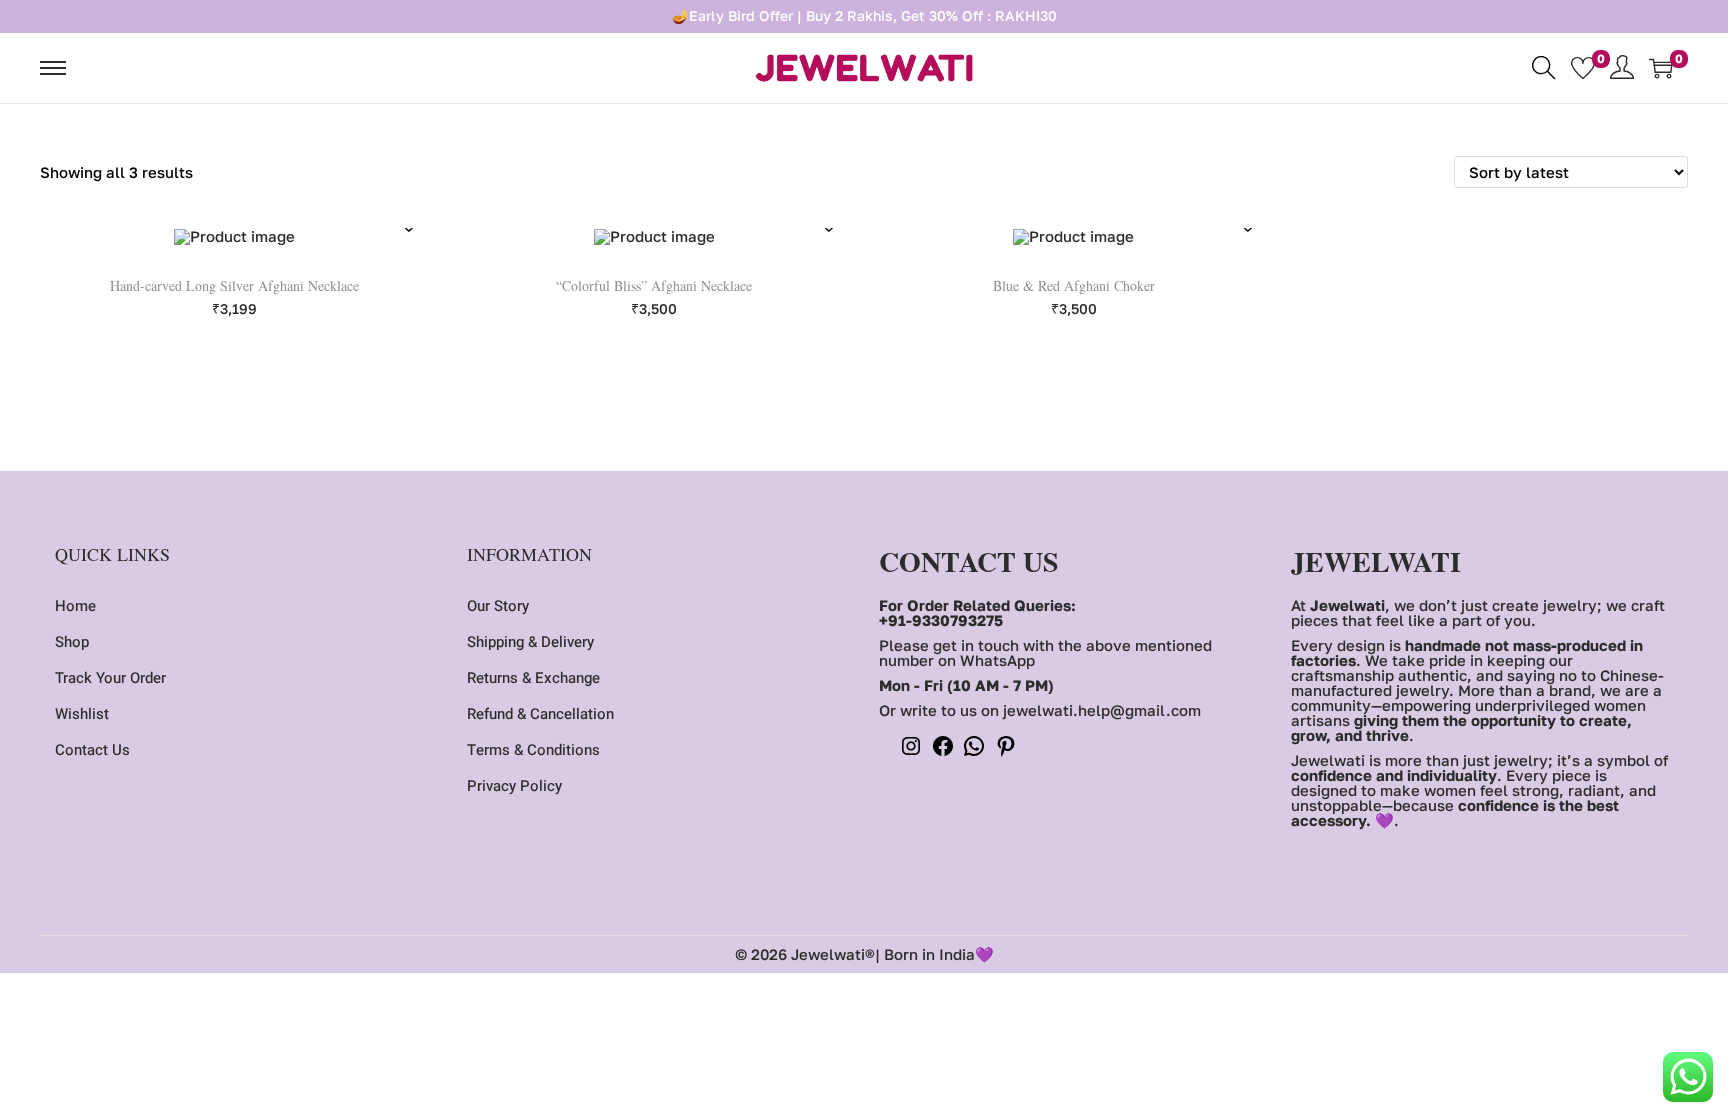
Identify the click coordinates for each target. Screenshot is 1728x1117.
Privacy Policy (514, 786)
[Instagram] (911, 752)
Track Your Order (110, 678)
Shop (72, 642)
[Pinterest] (1006, 752)
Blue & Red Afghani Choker (1074, 285)
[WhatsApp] (974, 752)
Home (75, 606)
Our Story (498, 606)
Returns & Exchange (533, 678)
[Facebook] (943, 752)
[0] (1583, 68)
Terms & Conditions (533, 750)
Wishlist (82, 714)
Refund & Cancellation (540, 714)
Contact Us (92, 750)
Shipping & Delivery (530, 642)
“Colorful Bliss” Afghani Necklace (654, 285)
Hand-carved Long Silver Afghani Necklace (234, 285)
